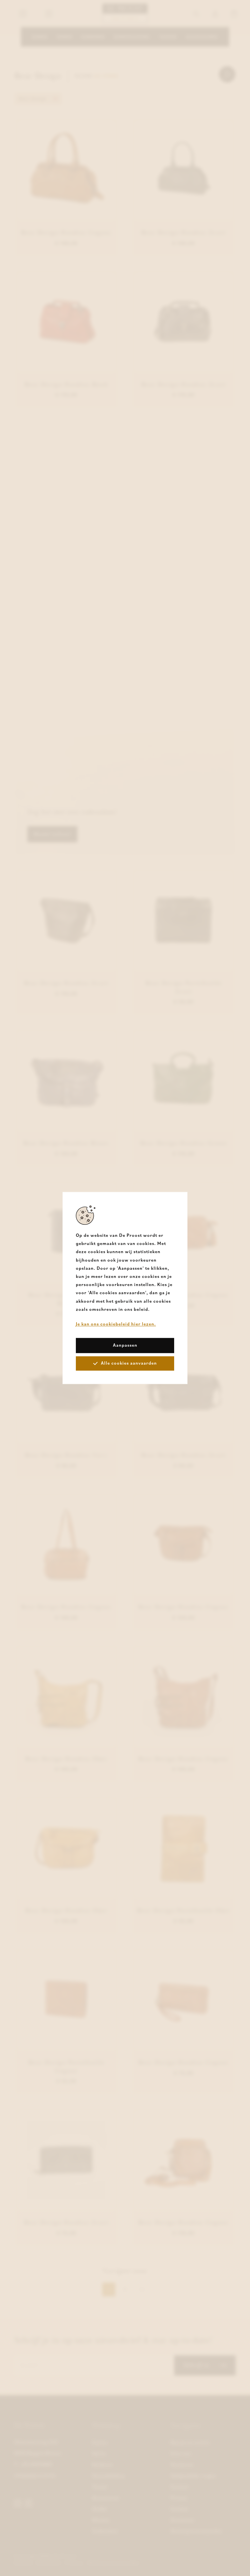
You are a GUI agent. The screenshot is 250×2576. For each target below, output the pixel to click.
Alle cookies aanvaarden (129, 1363)
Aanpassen (125, 1345)
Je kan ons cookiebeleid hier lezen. (116, 1324)
